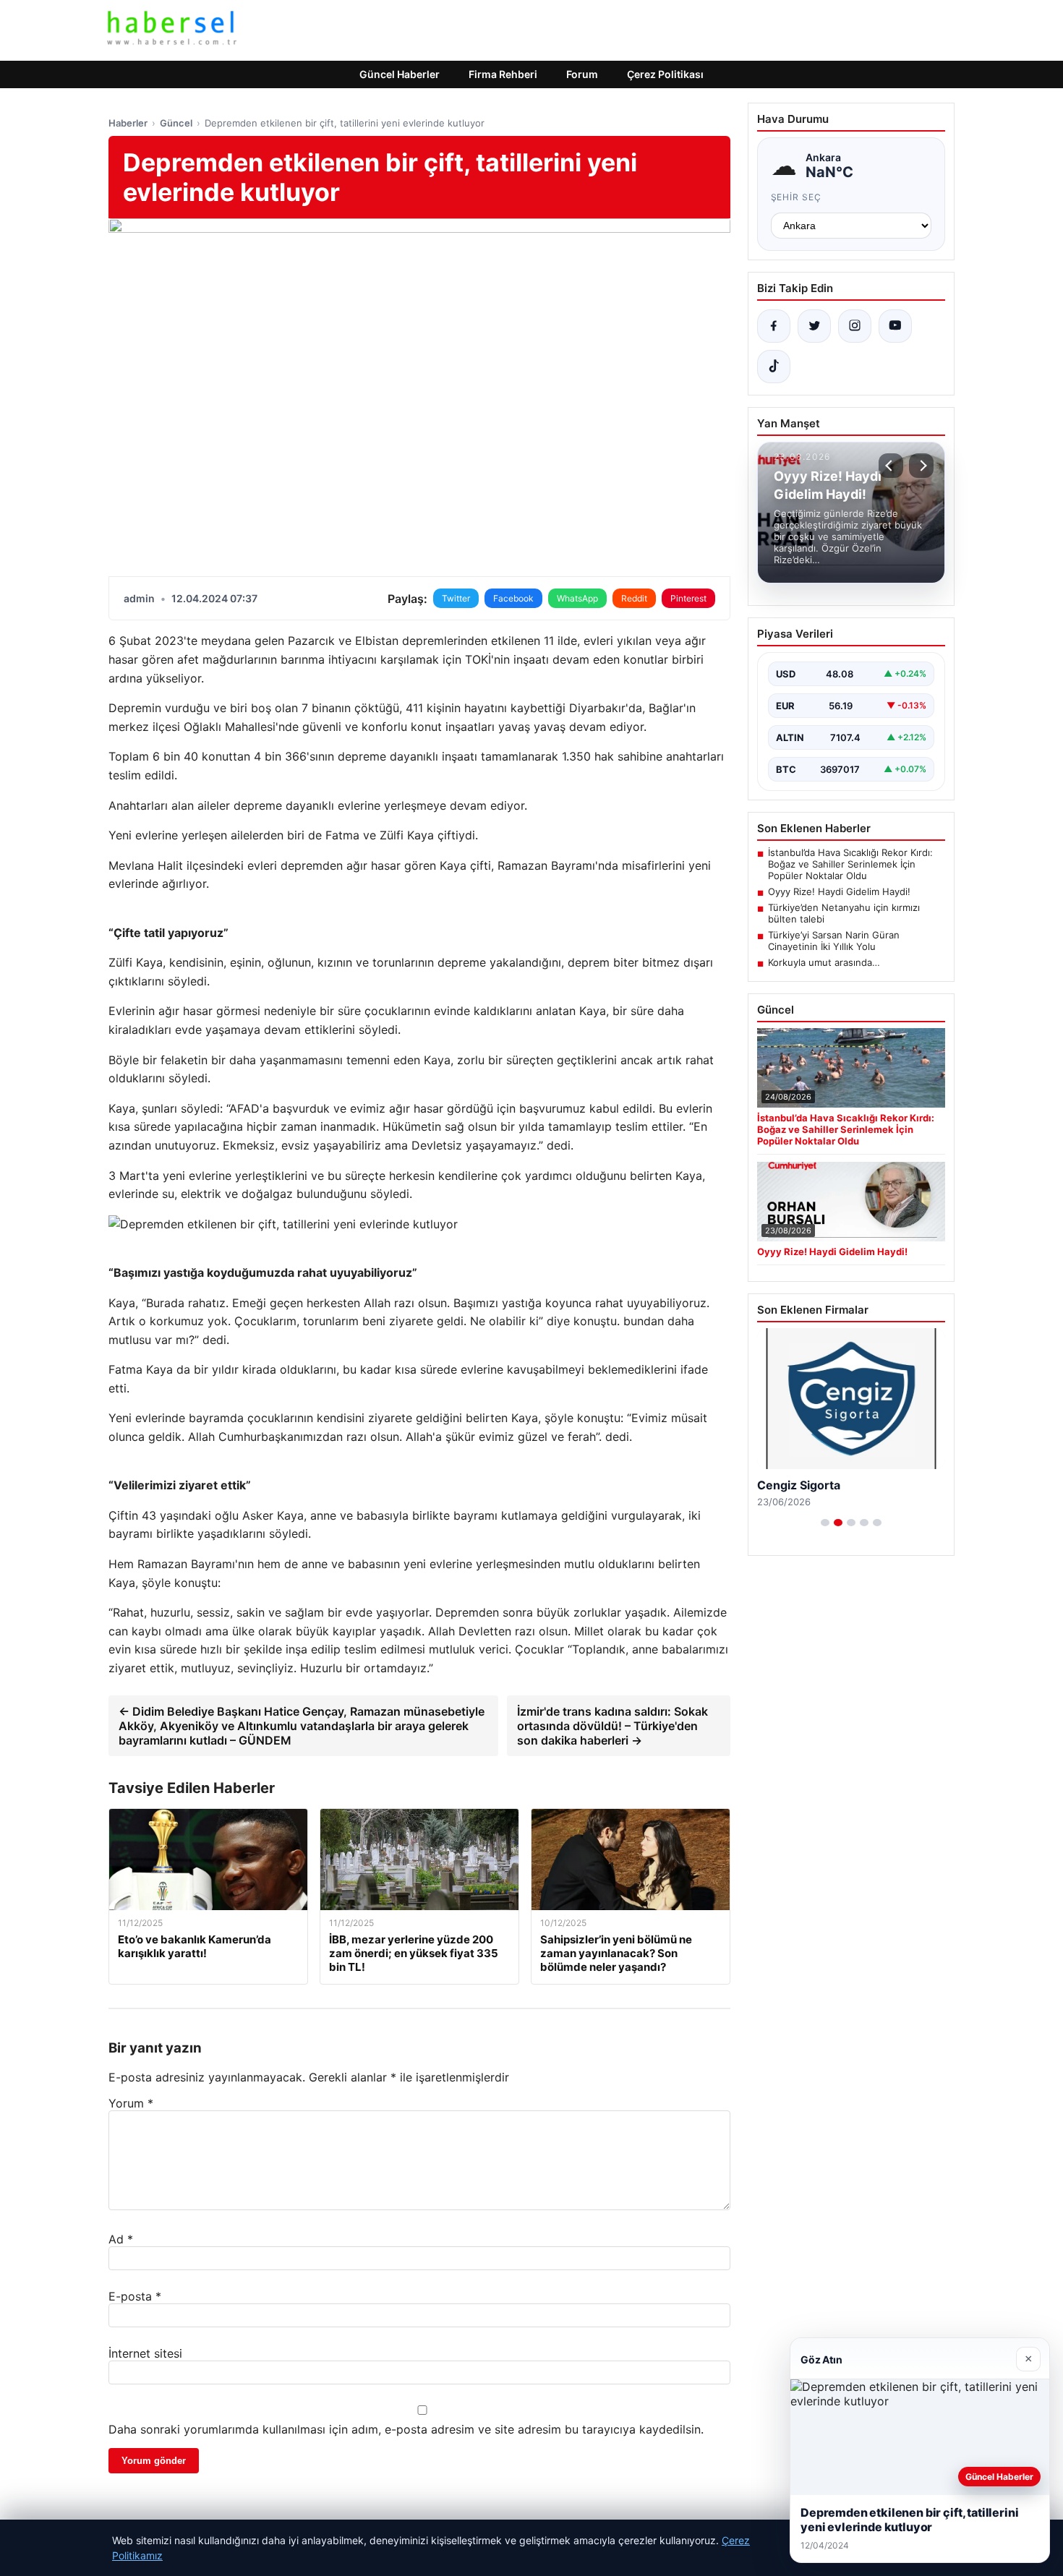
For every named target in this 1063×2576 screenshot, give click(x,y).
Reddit (634, 598)
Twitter (456, 598)
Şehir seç (797, 197)
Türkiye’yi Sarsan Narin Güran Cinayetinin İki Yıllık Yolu (834, 941)
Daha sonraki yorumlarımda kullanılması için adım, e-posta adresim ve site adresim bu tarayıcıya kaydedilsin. (406, 2429)
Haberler (128, 123)
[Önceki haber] (891, 466)
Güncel (176, 123)
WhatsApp (577, 598)
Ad (121, 2239)
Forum (582, 74)
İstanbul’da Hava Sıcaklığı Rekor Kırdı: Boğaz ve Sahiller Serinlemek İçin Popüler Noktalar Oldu (850, 864)
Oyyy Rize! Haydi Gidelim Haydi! (839, 891)
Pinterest (688, 598)
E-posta (135, 2296)
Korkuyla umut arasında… (824, 962)
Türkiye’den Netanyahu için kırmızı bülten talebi (844, 913)
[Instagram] (855, 326)
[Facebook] (774, 326)
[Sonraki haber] (921, 466)
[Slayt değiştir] (825, 1523)
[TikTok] (774, 367)
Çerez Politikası (665, 74)
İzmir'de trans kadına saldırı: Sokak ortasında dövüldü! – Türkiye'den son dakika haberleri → (612, 1726)
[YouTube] (895, 326)
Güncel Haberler (400, 74)
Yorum (131, 2103)
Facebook (513, 598)
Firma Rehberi (503, 74)
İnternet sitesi (145, 2353)
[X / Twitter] (814, 326)
